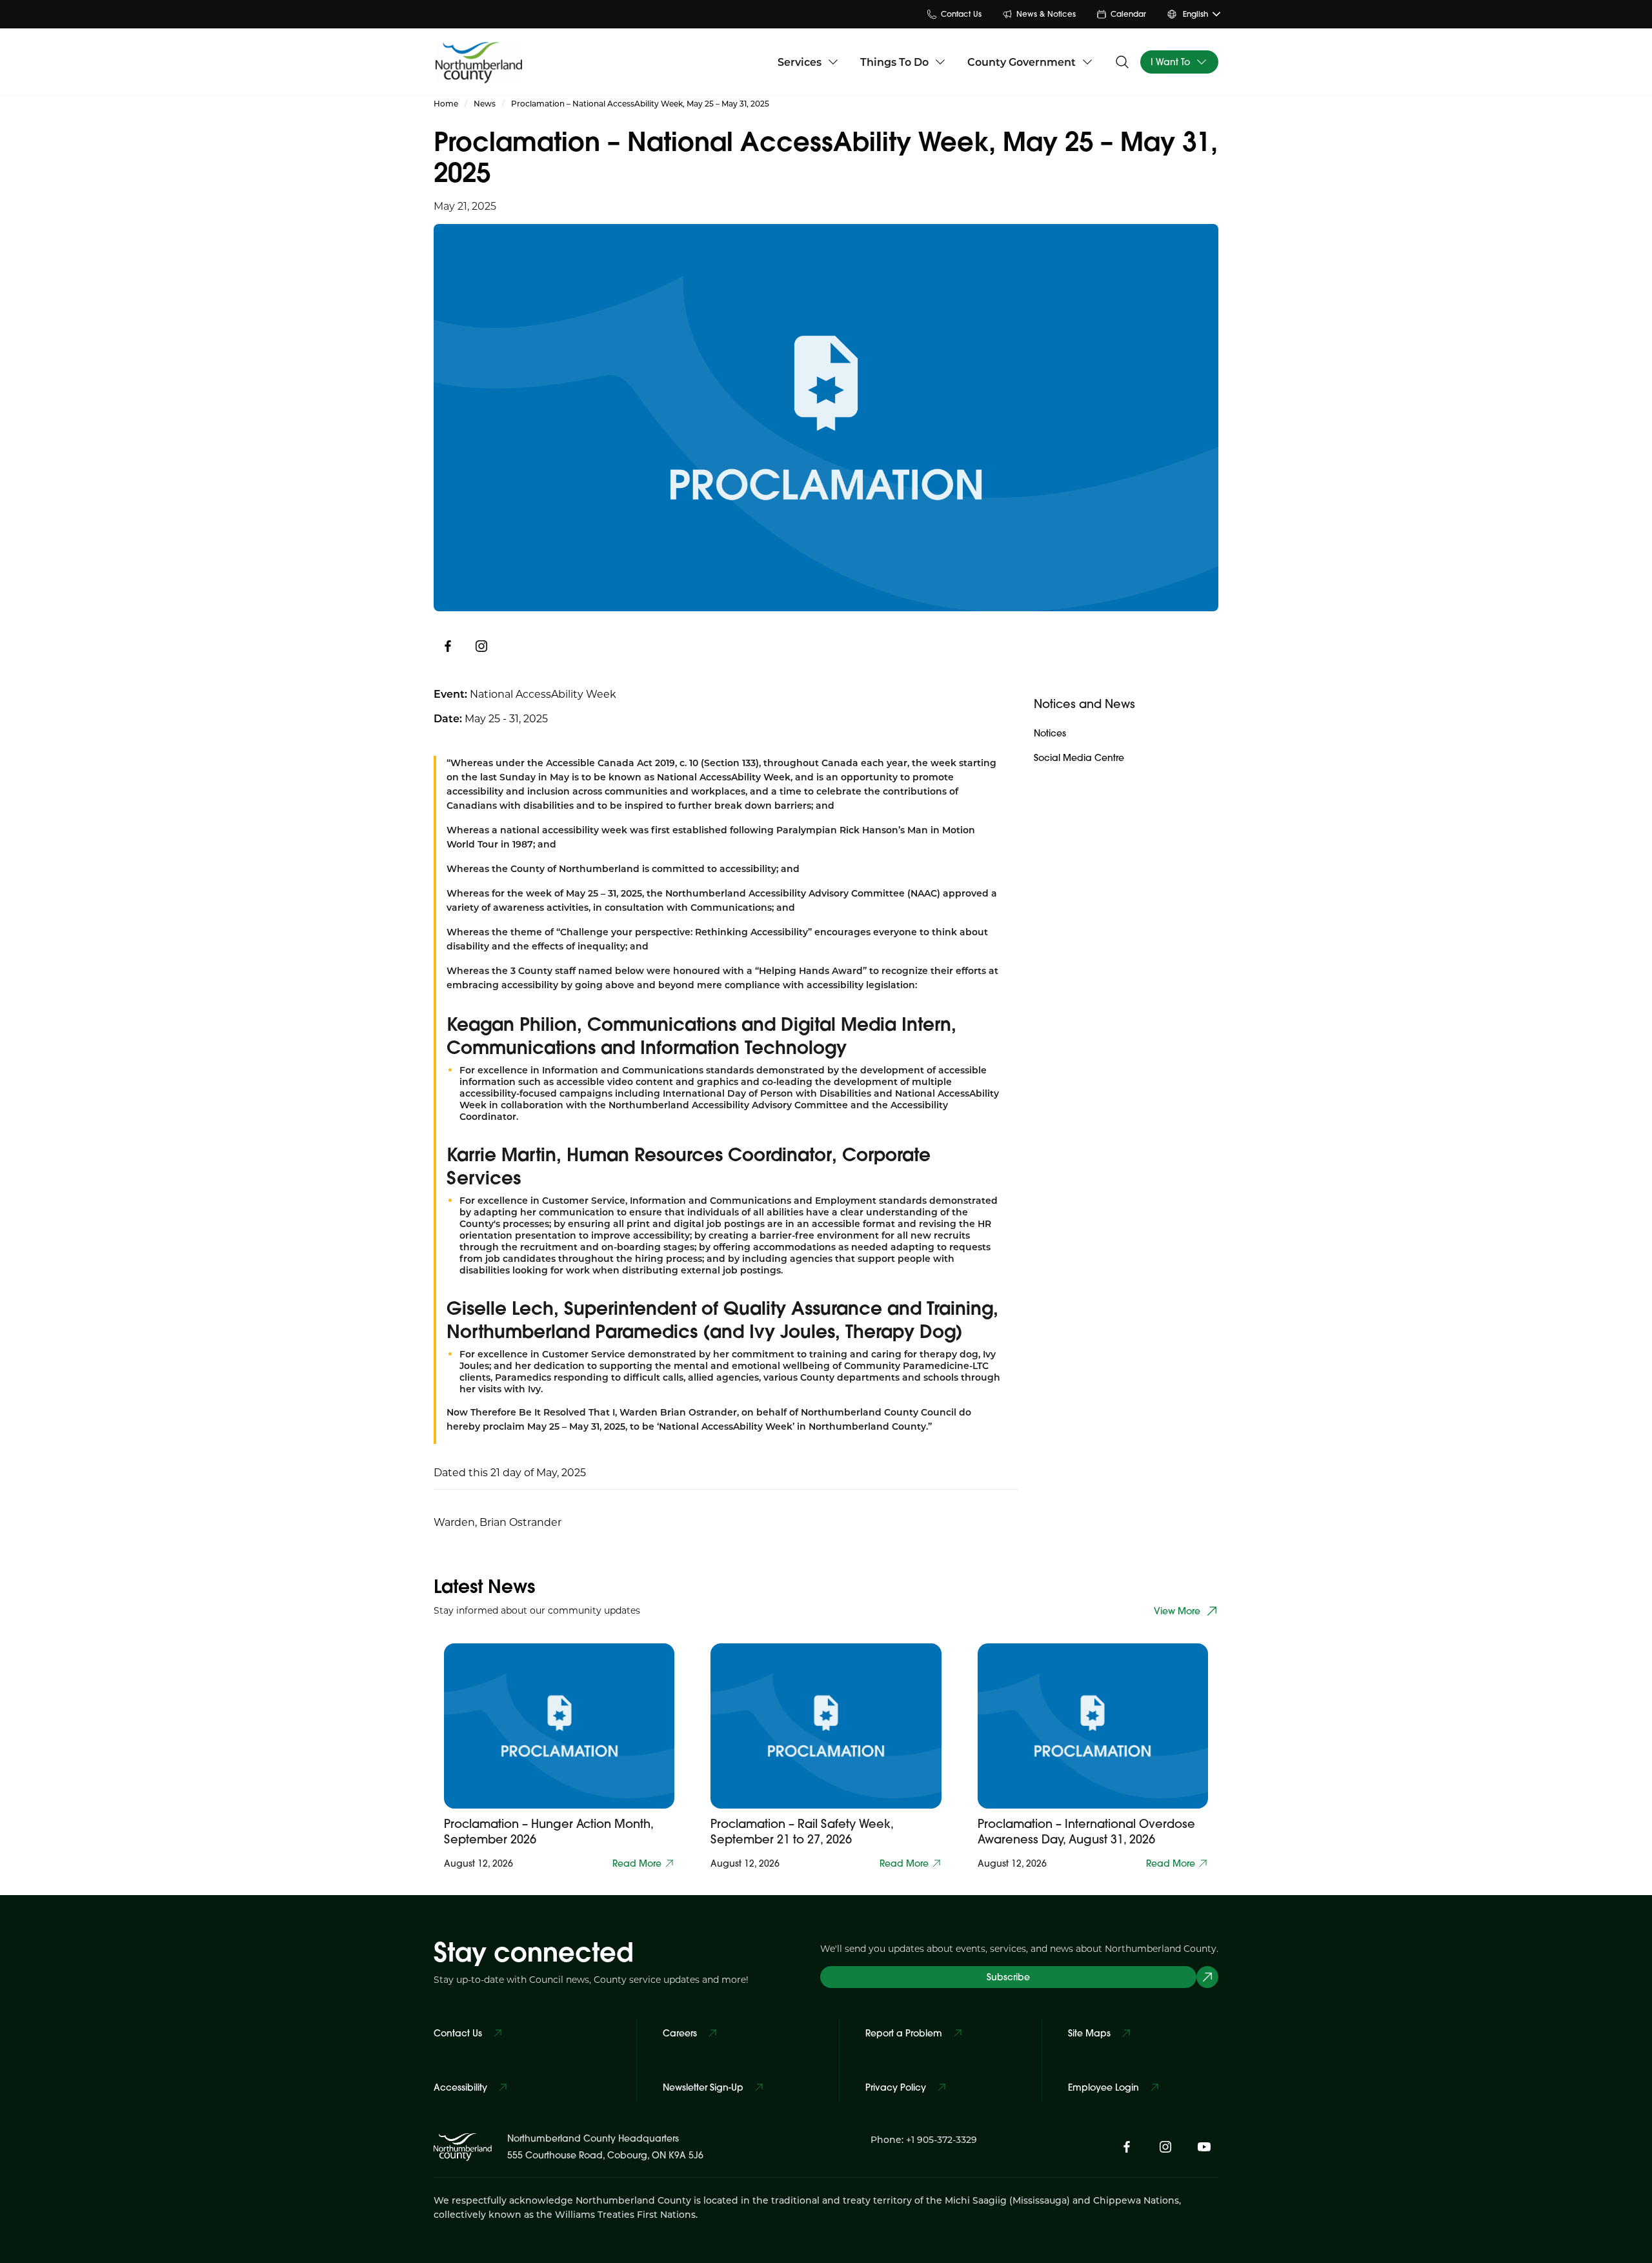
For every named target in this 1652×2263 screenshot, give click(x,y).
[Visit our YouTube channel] (1204, 2147)
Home (446, 103)
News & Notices (1046, 14)
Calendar (1128, 14)
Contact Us (961, 14)
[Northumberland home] (479, 62)
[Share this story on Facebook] (448, 646)
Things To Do (894, 62)
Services (800, 62)
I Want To (1170, 62)
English (1195, 14)
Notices (1050, 733)
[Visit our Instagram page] (481, 646)
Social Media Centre (1079, 758)
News (485, 103)
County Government (1022, 62)
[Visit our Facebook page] (1127, 2147)
